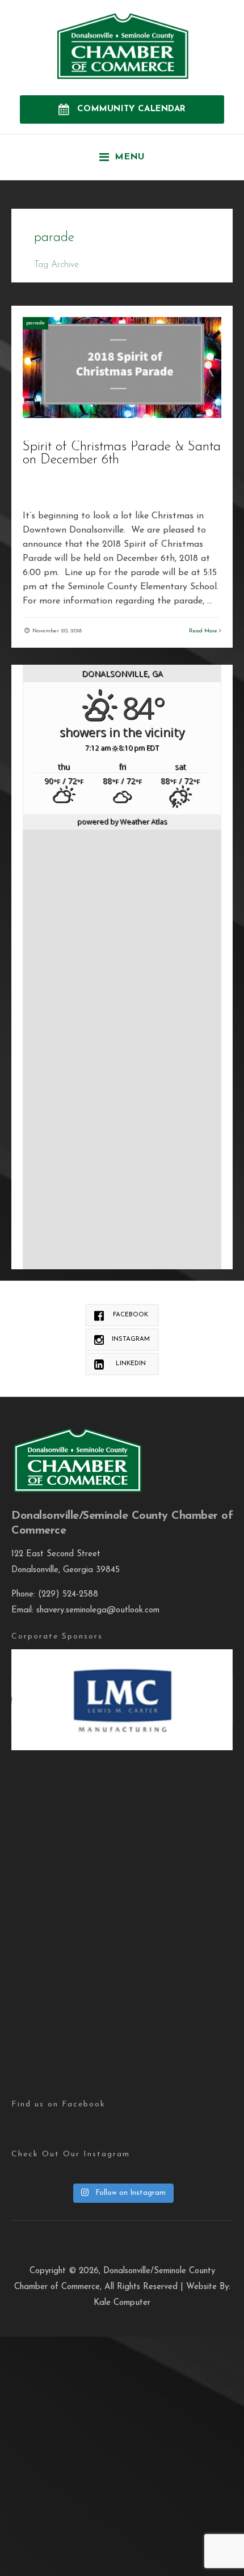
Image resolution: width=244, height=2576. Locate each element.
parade (35, 323)
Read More (204, 631)
